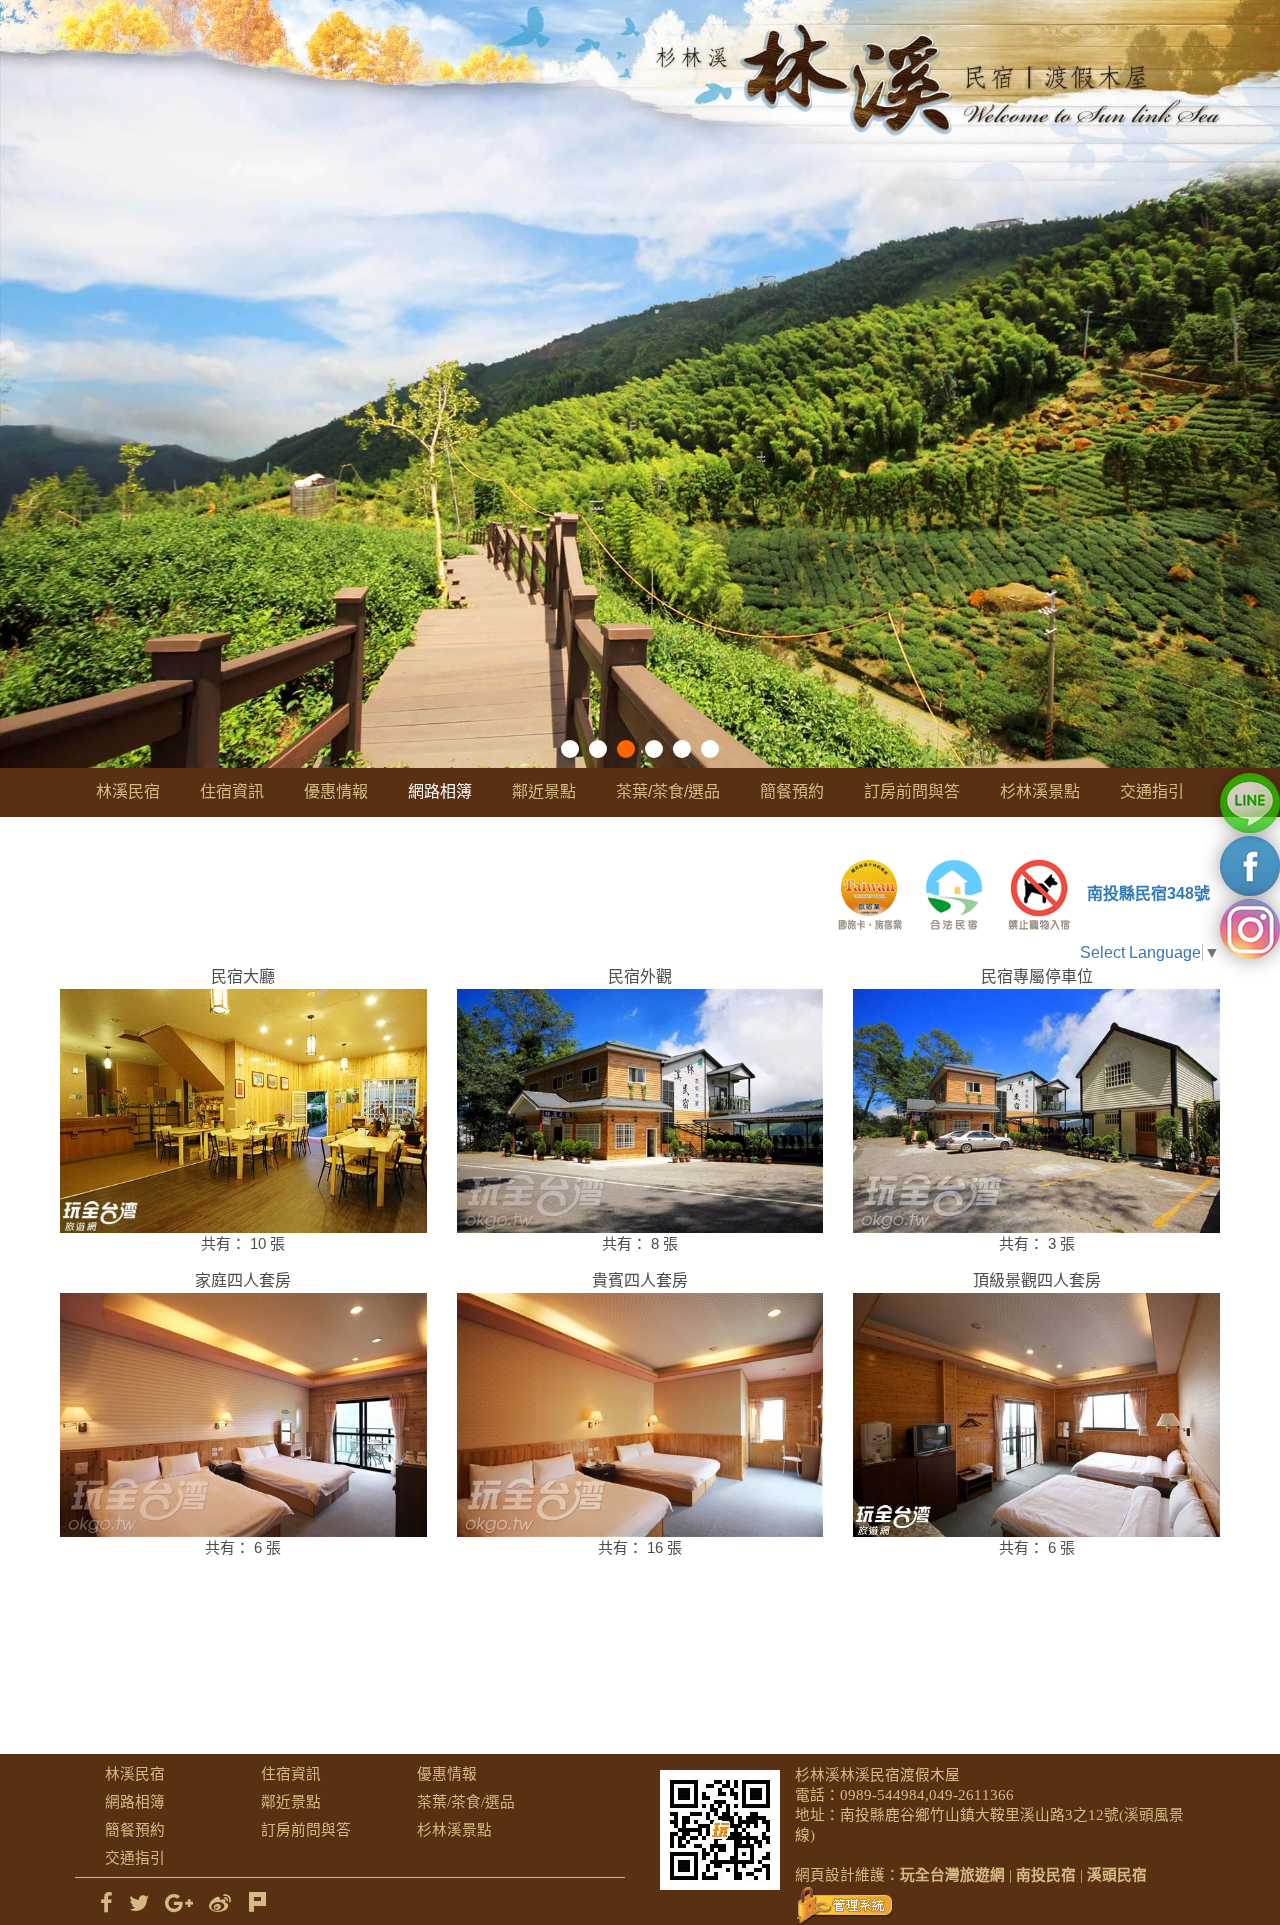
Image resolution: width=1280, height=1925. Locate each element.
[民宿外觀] (640, 1111)
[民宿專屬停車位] (1036, 1111)
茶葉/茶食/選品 (668, 791)
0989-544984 (882, 1795)
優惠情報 (336, 791)
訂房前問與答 (912, 791)
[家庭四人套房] (243, 1415)
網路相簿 (440, 791)
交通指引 (1152, 791)
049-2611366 (971, 1795)
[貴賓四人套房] (640, 1415)
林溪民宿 (128, 791)
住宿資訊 (232, 791)
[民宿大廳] (243, 1111)
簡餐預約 (792, 791)
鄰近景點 (544, 791)
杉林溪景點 (1040, 791)
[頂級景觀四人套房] (1036, 1415)
